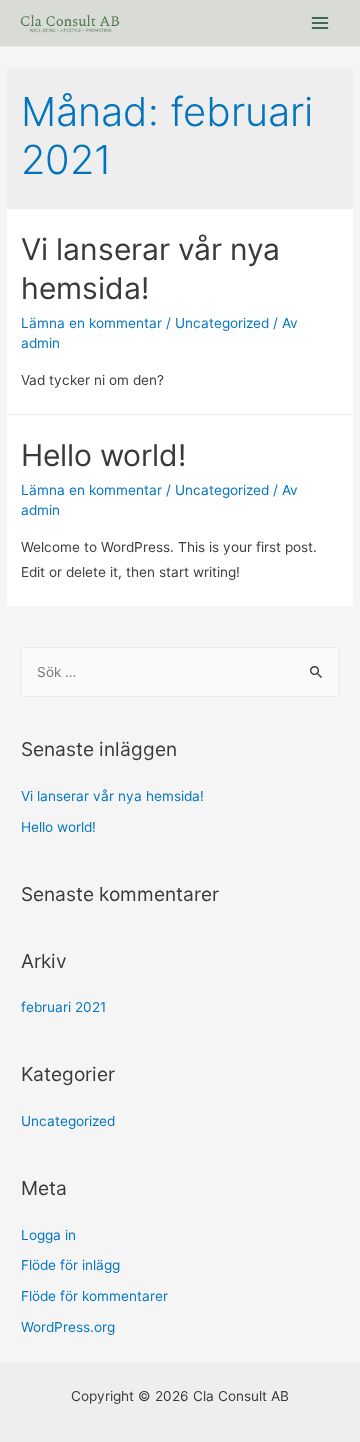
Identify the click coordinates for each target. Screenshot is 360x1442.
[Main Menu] (320, 23)
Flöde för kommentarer (94, 1296)
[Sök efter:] (180, 672)
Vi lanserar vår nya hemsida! (112, 796)
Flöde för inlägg (70, 1265)
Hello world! (103, 455)
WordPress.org (68, 1327)
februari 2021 (63, 1007)
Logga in (48, 1235)
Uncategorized (222, 323)
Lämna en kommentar (91, 323)
